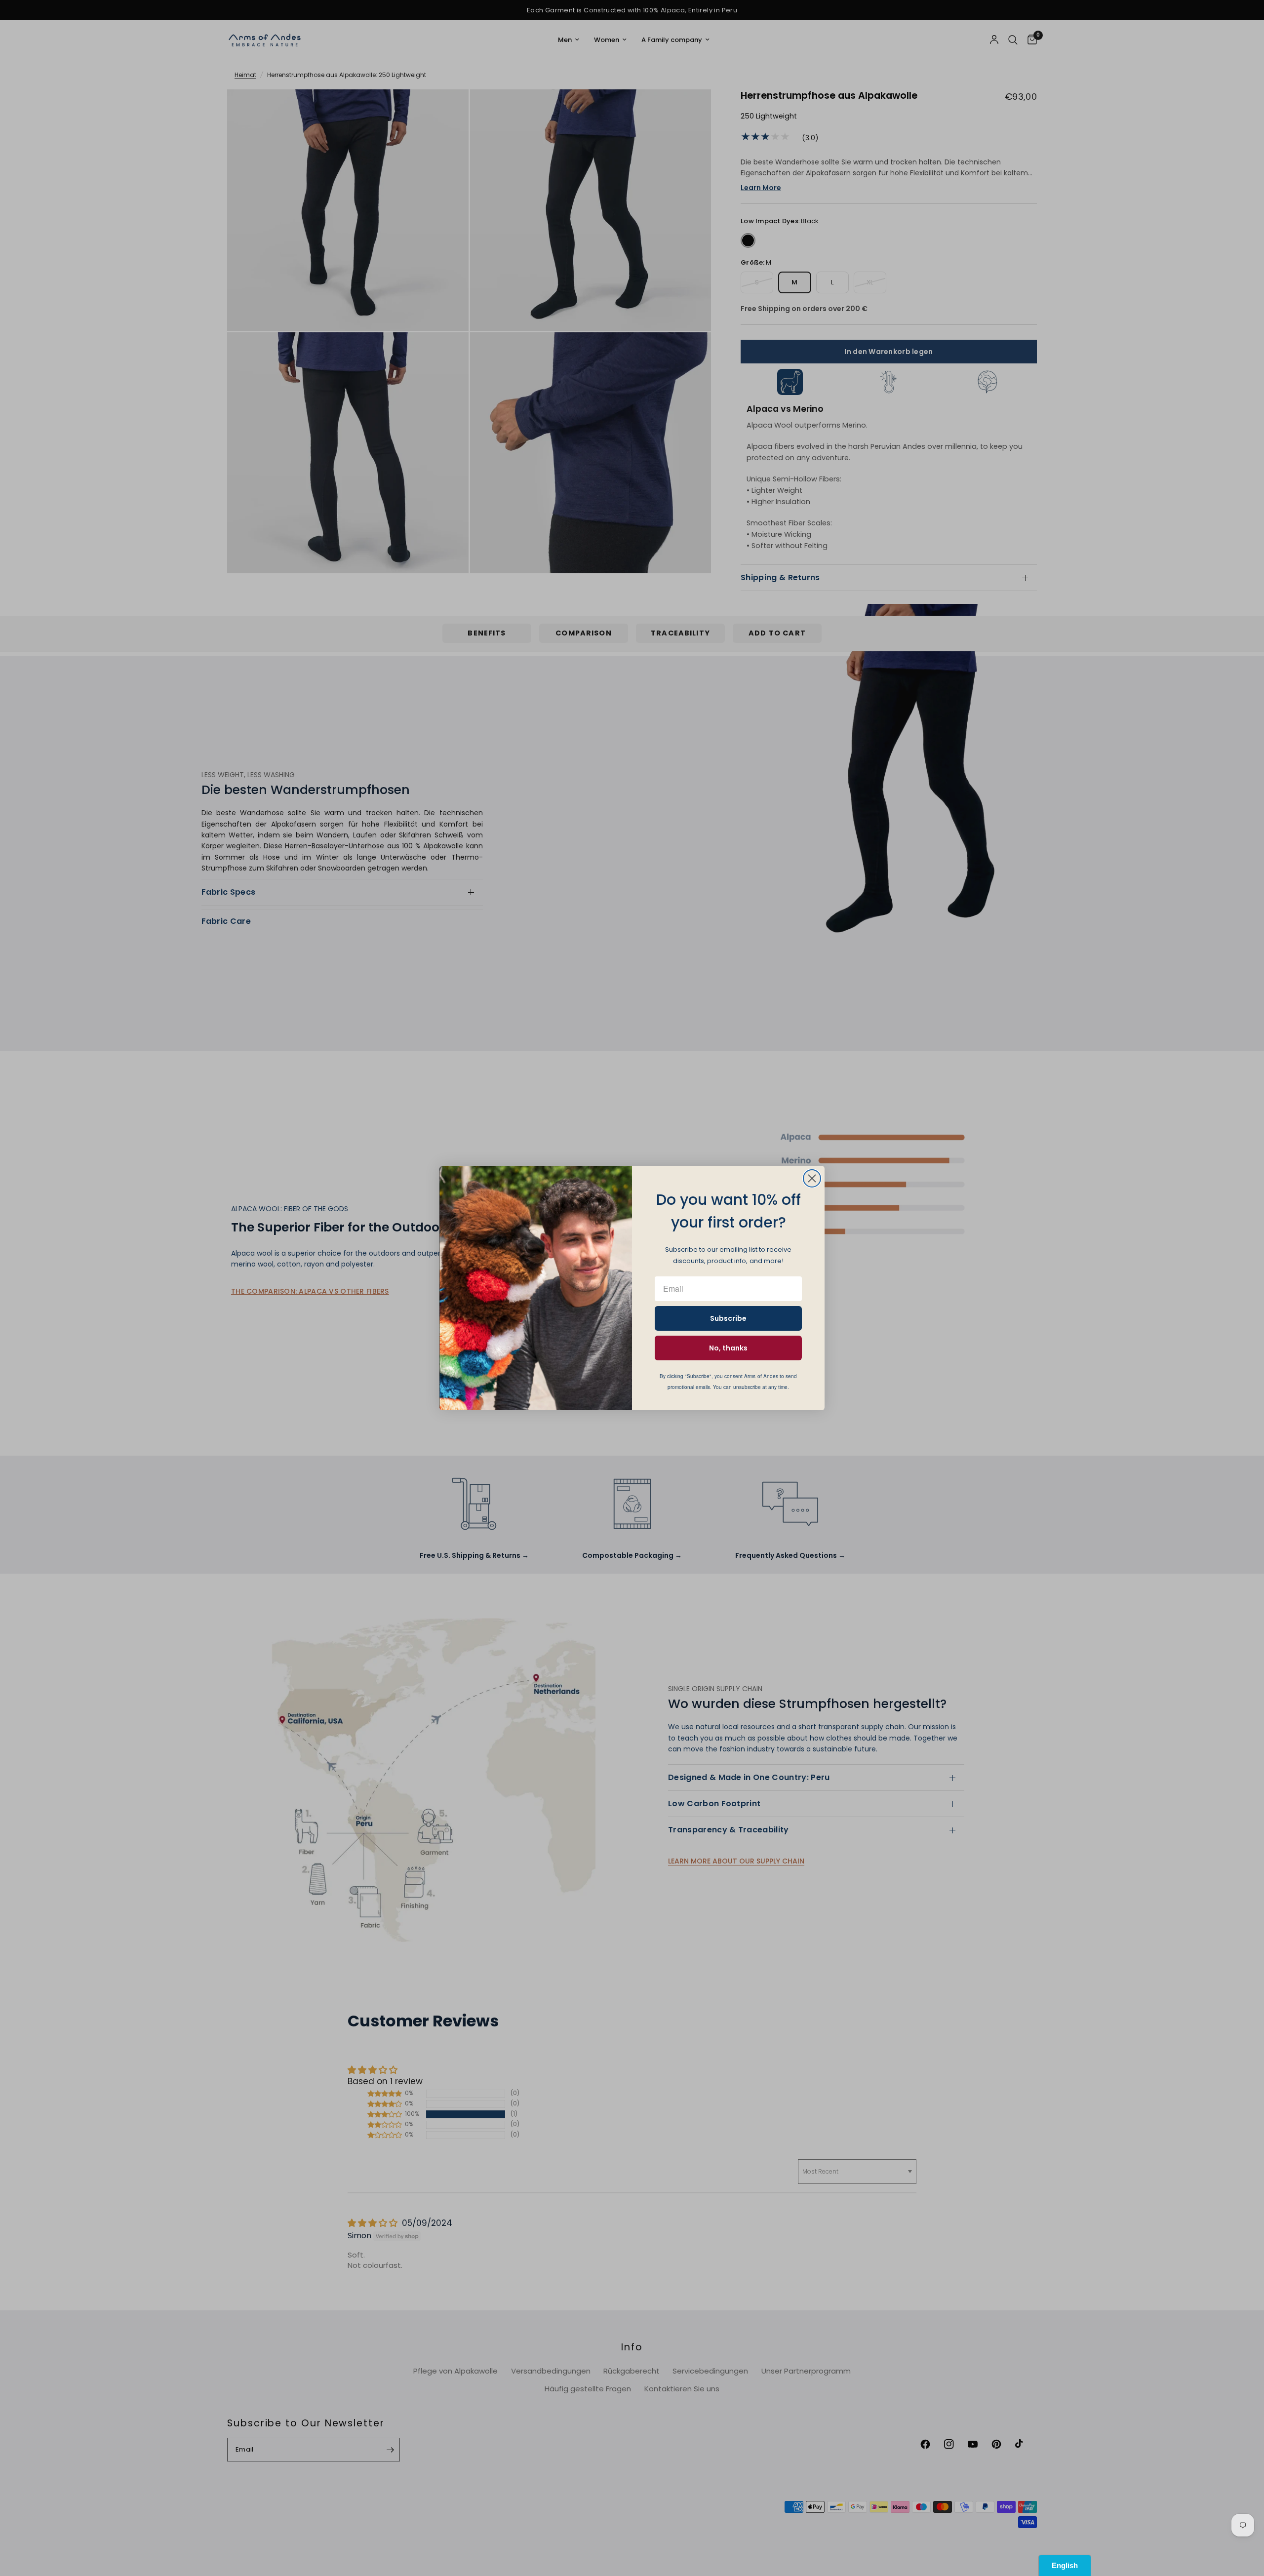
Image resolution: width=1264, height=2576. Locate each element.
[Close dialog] (812, 1178)
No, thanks (728, 1348)
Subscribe (728, 1318)
